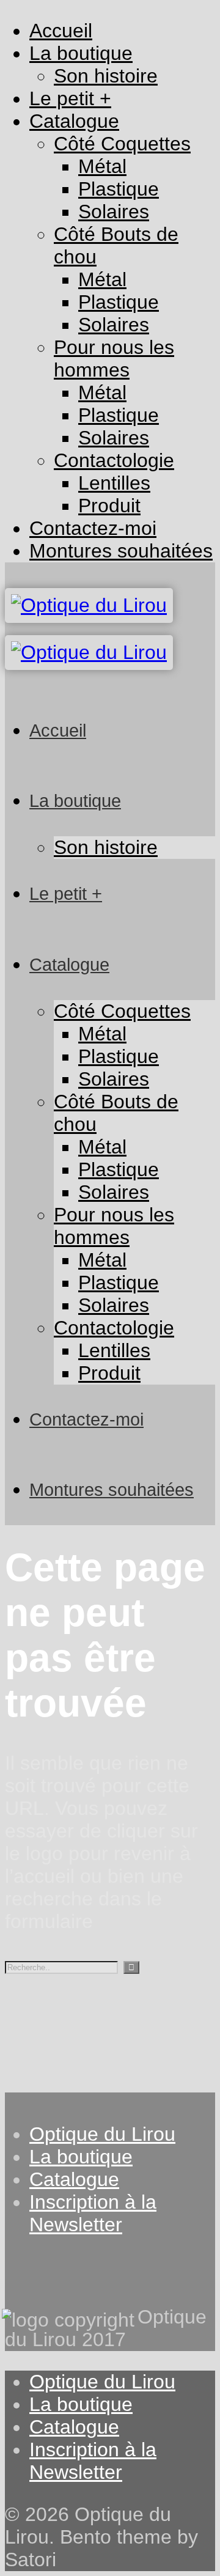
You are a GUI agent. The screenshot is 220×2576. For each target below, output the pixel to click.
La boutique (81, 2157)
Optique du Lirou (102, 2134)
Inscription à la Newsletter (93, 2213)
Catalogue (74, 2179)
